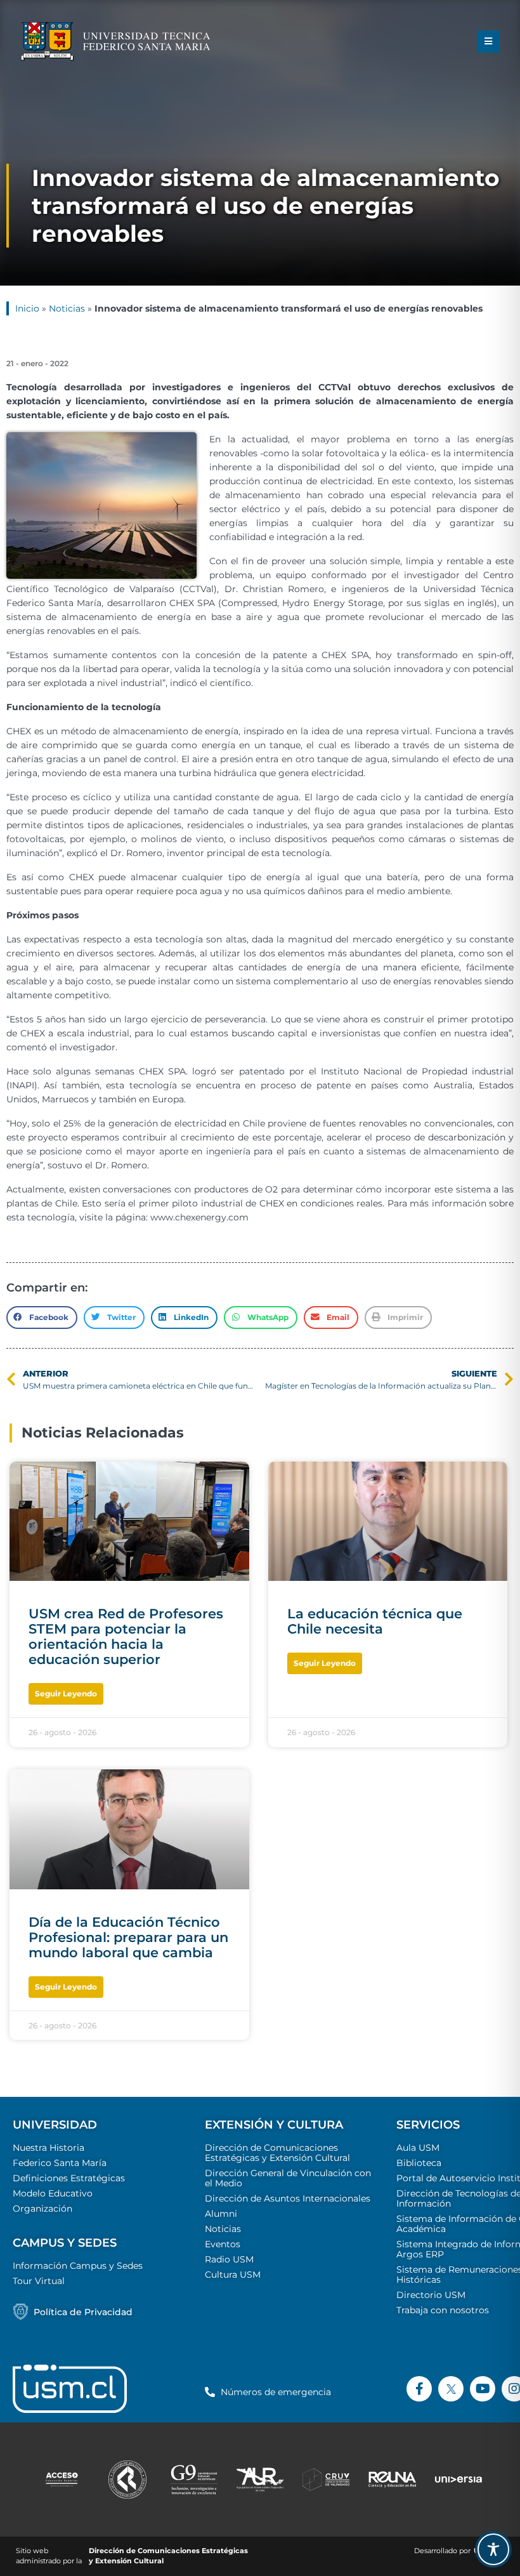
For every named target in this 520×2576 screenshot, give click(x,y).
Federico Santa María (60, 2163)
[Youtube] (483, 2389)
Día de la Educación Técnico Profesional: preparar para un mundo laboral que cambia (128, 1937)
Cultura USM (233, 2275)
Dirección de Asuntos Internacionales (288, 2198)
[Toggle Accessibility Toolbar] (493, 2549)
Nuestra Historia (49, 2148)
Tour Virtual (39, 2281)
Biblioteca (419, 2163)
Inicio (27, 308)
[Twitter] (451, 2389)
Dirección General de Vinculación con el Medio (288, 2178)
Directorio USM (431, 2295)
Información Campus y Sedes (78, 2266)
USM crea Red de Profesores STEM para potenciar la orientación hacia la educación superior (126, 1636)
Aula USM (418, 2148)
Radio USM (229, 2259)
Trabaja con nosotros (443, 2310)
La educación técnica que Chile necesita (375, 1621)
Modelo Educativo (53, 2193)
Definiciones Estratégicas (69, 2178)
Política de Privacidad (83, 2312)
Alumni (221, 2214)
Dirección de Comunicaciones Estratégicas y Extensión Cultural (277, 2153)
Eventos (223, 2244)
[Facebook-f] (419, 2389)
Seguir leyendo (66, 1694)
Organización (42, 2209)
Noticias (67, 308)
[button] (488, 42)
